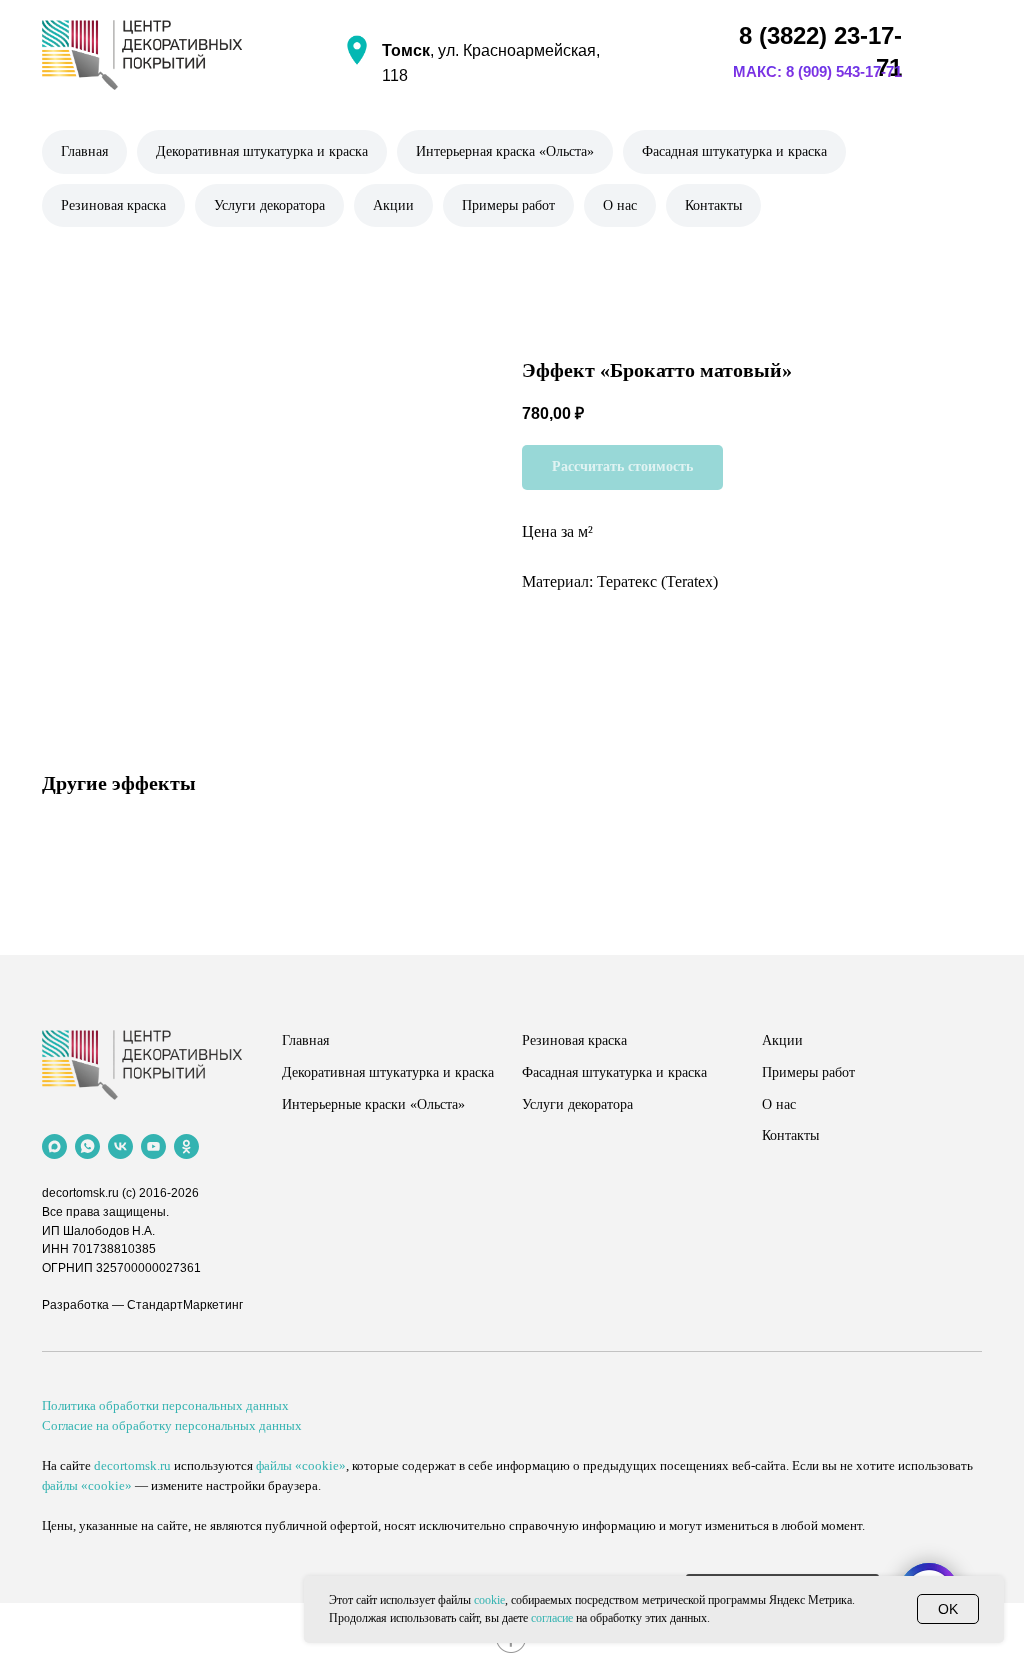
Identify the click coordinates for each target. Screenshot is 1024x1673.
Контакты (713, 205)
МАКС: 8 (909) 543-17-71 (817, 71)
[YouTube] (153, 1146)
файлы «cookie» (301, 1465)
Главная (84, 151)
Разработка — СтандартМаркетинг (142, 1305)
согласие (552, 1618)
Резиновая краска (113, 205)
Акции (393, 205)
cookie (489, 1600)
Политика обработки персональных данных (165, 1405)
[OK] (186, 1146)
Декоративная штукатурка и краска (262, 151)
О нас (620, 205)
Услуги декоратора (269, 205)
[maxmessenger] (54, 1146)
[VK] (120, 1146)
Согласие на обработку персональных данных (172, 1425)
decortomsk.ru (80, 1193)
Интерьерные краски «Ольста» (373, 1104)
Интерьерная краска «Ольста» (505, 151)
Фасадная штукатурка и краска (734, 151)
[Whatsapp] (87, 1146)
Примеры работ (508, 205)
